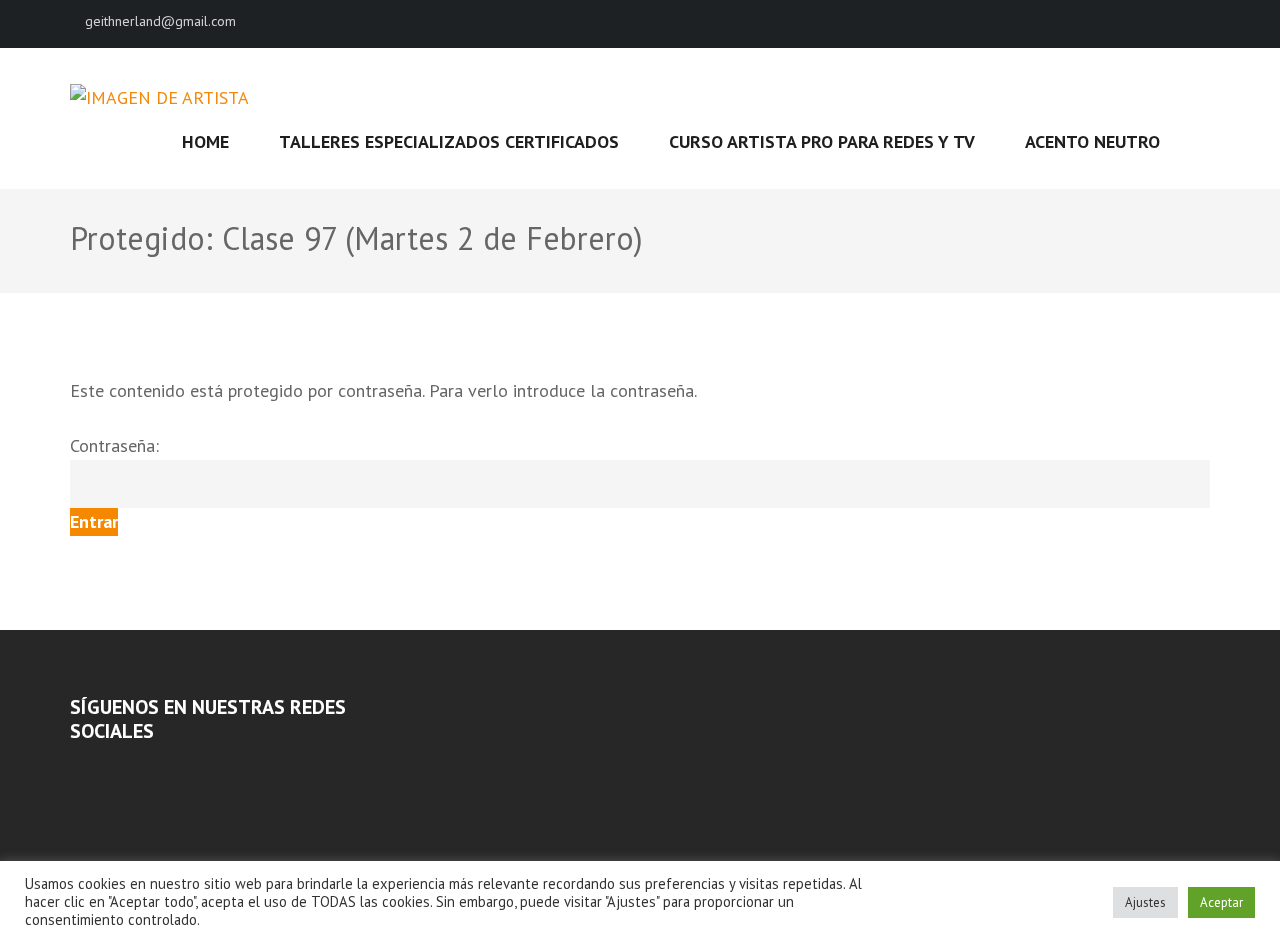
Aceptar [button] (1221, 902)
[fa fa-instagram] (1203, 23)
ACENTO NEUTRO (1092, 141)
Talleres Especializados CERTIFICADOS (449, 141)
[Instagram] (103, 769)
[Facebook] (76, 769)
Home (205, 141)
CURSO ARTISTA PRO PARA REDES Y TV (822, 141)
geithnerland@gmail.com (160, 21)
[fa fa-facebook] (1169, 23)
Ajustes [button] (1145, 902)
